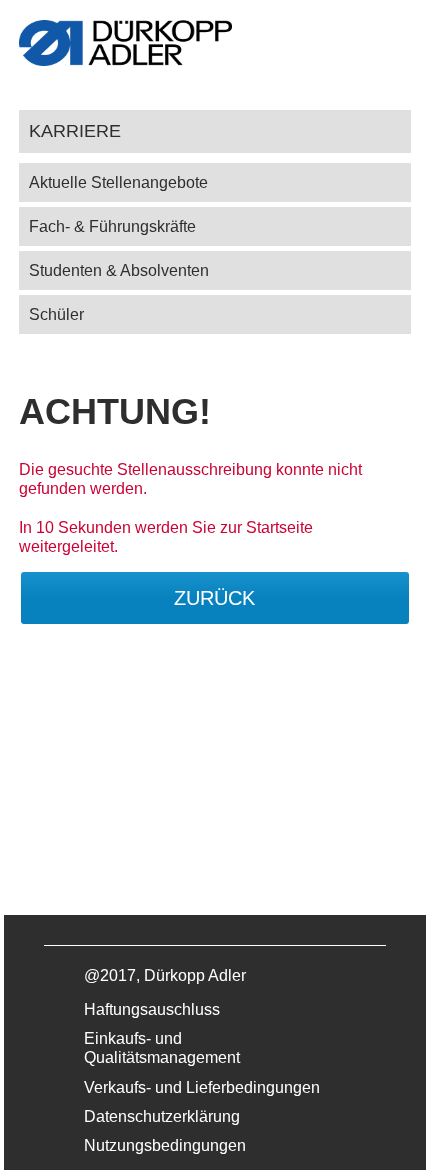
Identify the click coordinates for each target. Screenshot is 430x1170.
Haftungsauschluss (152, 1009)
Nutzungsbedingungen (165, 1145)
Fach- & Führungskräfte (112, 226)
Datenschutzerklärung (162, 1116)
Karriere (75, 130)
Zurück (214, 598)
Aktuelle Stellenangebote (118, 182)
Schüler (56, 314)
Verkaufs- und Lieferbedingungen (202, 1087)
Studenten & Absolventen (119, 270)
